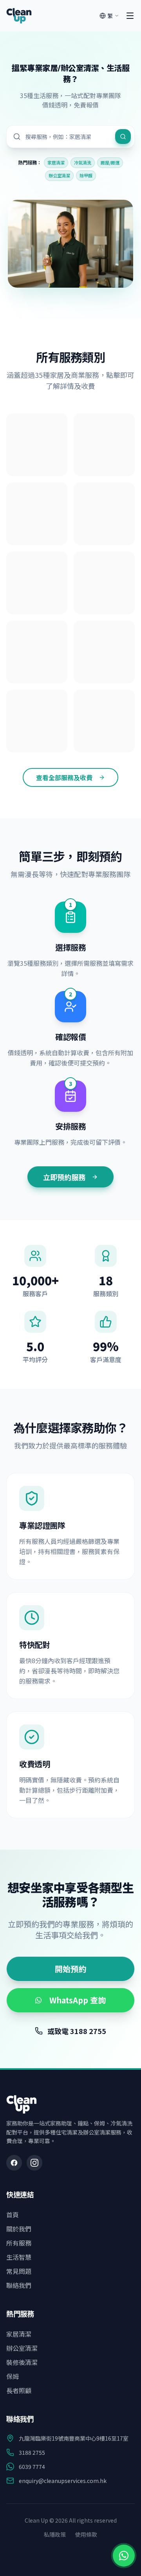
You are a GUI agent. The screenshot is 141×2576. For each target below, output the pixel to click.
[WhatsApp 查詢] (124, 2556)
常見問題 (19, 2271)
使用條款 (86, 2534)
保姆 (13, 2376)
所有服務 (19, 2243)
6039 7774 (32, 2467)
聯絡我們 (19, 2285)
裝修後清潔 (22, 2362)
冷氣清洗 (83, 162)
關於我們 (19, 2229)
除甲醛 (86, 175)
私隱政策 (55, 2534)
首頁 (13, 2215)
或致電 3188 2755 (77, 2031)
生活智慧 (19, 2257)
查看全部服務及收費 (64, 777)
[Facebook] (14, 2163)
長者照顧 (19, 2390)
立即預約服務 (64, 1177)
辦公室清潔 (59, 175)
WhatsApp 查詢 (78, 2000)
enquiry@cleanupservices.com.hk (63, 2481)
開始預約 (70, 1969)
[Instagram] (34, 2163)
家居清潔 (56, 162)
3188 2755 (32, 2452)
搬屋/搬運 (110, 162)
